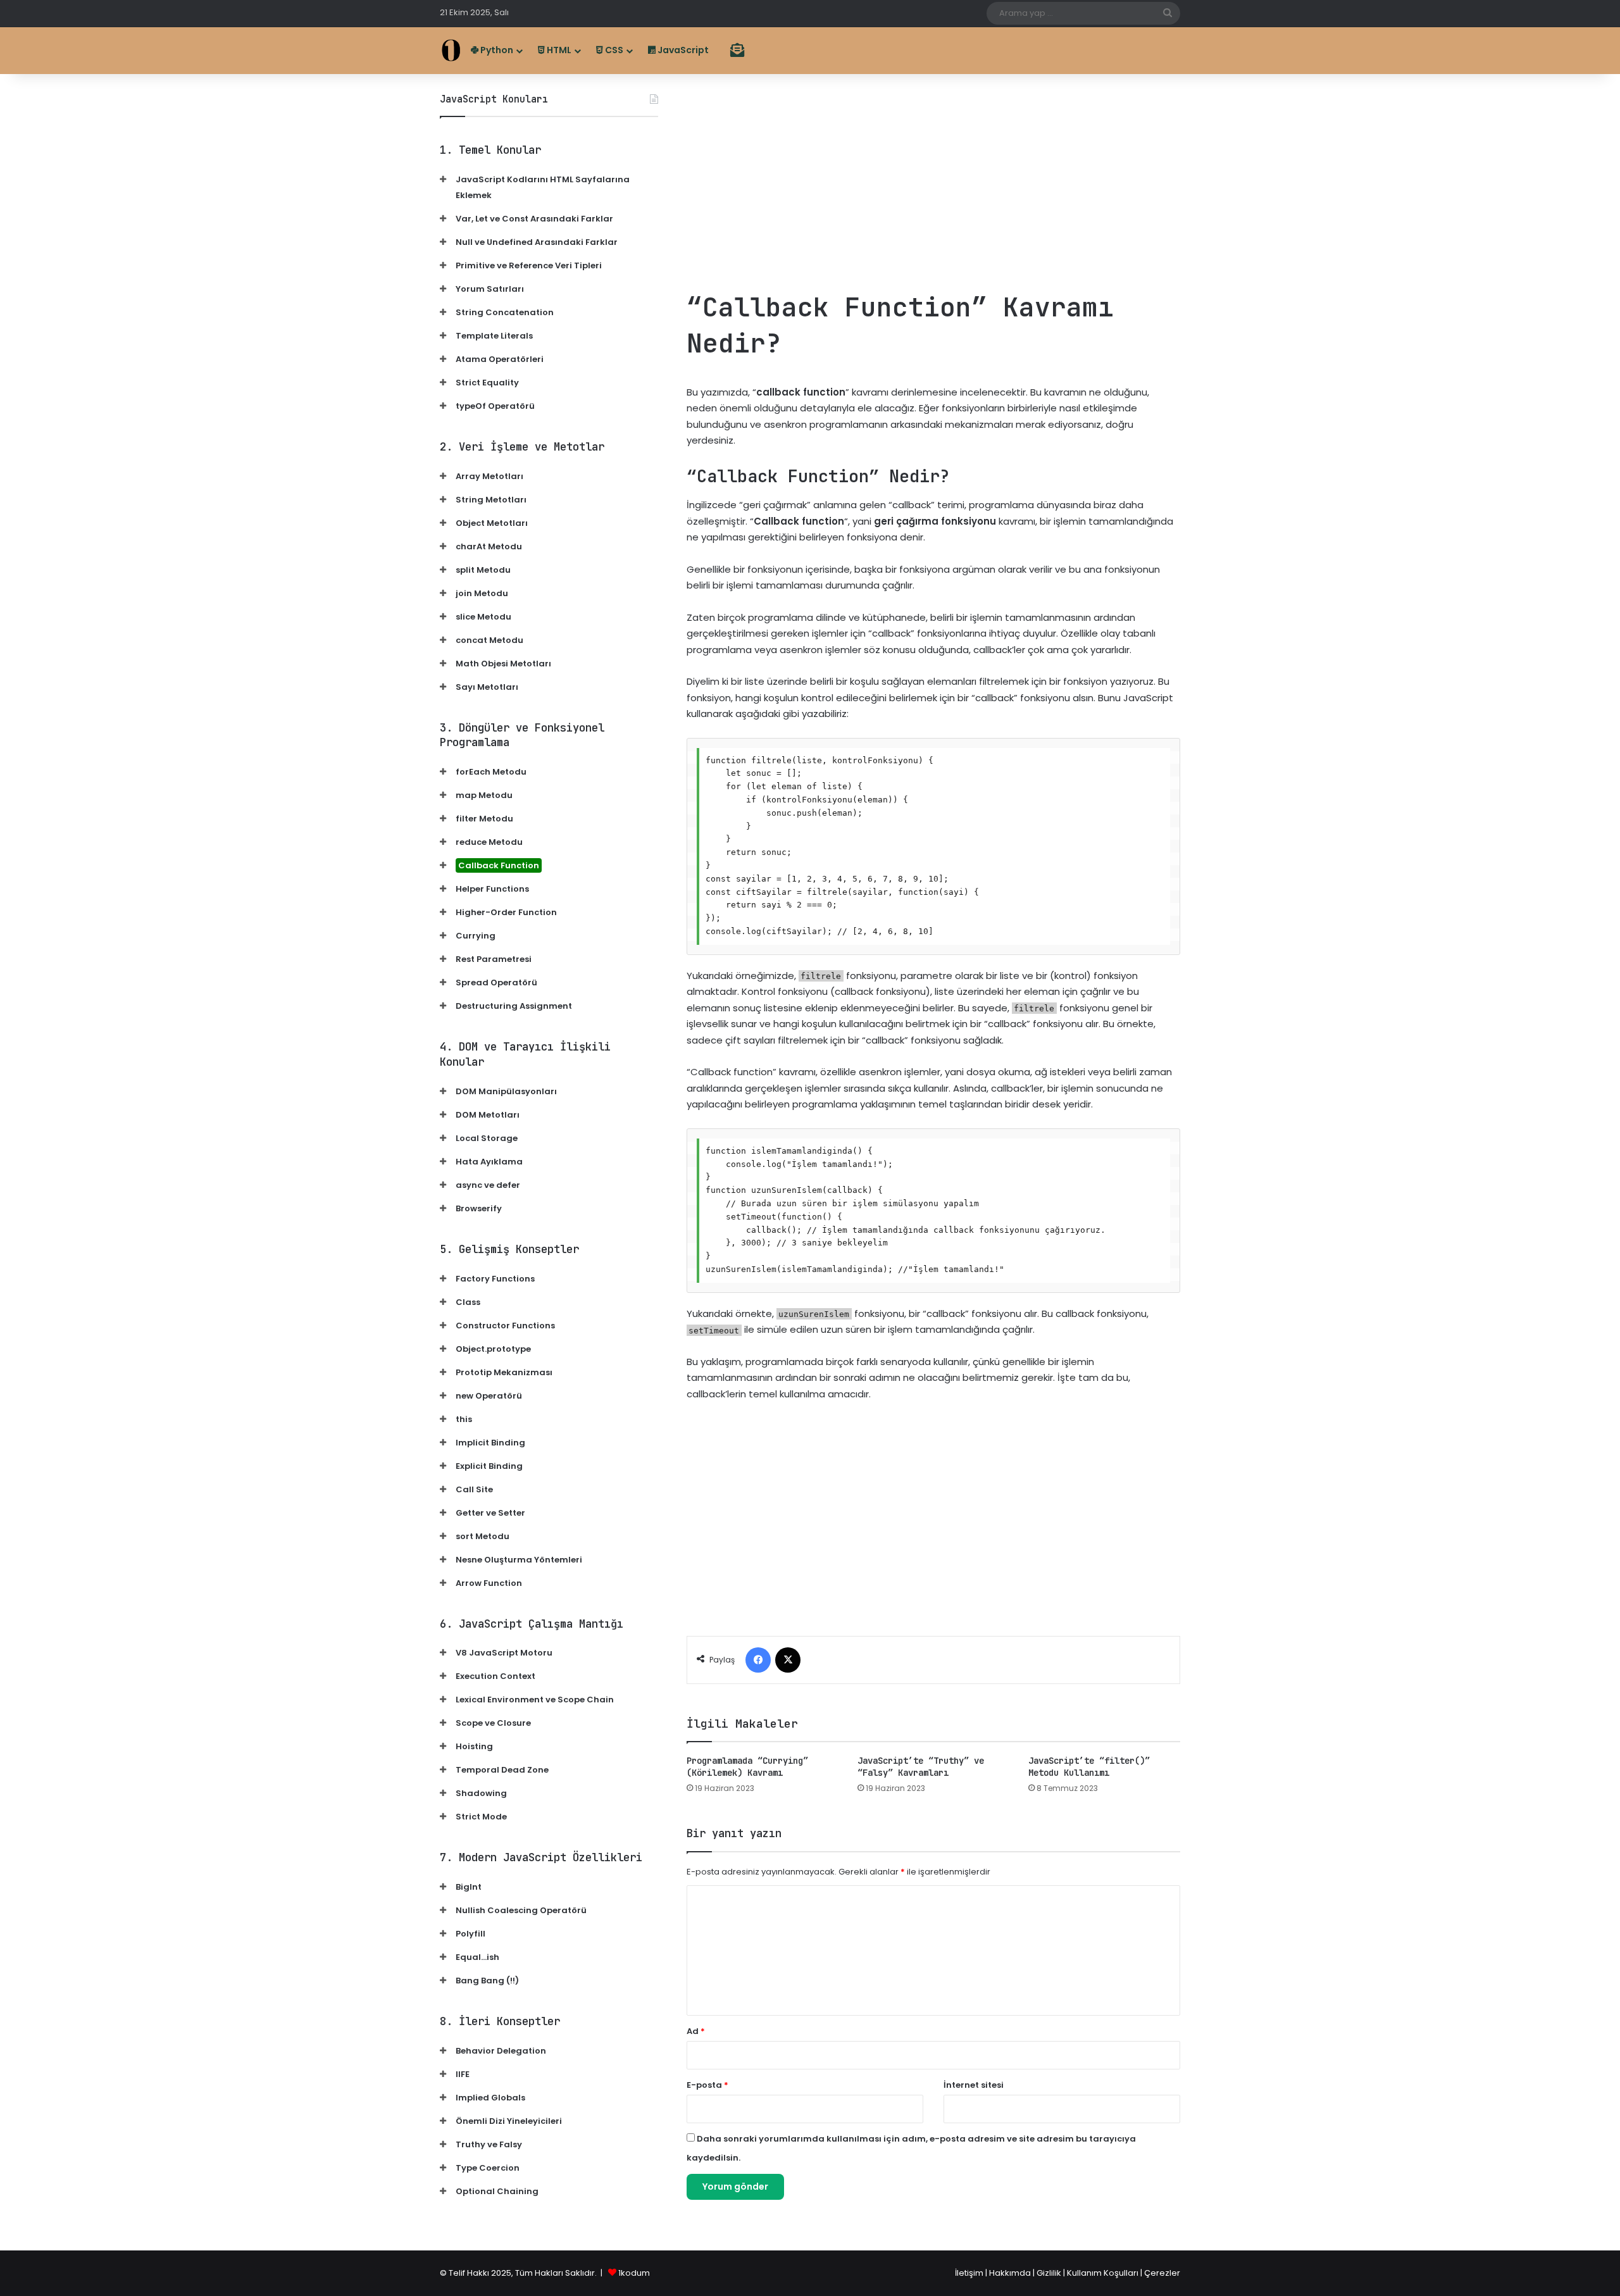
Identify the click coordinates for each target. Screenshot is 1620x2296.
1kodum (634, 2273)
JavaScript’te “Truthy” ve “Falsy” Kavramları (921, 1767)
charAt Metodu (489, 546)
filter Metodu (484, 819)
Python (496, 50)
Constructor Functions (505, 1326)
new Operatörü (489, 1396)
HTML (558, 50)
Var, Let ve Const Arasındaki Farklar (534, 219)
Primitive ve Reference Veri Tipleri (529, 265)
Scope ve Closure (493, 1723)
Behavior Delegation (501, 2051)
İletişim (969, 2273)
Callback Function (499, 865)
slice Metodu (483, 617)
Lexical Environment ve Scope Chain (535, 1700)
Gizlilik (1050, 2273)
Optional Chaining (497, 2191)
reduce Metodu (489, 842)
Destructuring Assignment (514, 1006)
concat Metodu (489, 640)
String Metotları (491, 500)
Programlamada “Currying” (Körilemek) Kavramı (747, 1767)
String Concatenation (505, 312)
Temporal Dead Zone (502, 1770)
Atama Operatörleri (500, 359)
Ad (696, 2031)
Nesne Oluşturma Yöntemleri (519, 1560)
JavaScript (682, 50)
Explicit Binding (489, 1466)
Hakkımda (1011, 2273)
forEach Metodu (491, 772)
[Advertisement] (933, 182)
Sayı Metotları (487, 687)
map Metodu (484, 795)
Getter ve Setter (490, 1513)
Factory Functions (495, 1279)
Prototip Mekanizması (504, 1372)
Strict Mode (481, 1817)
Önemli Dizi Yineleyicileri (509, 2121)
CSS (613, 50)
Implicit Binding (490, 1443)
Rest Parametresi (494, 959)
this (464, 1419)
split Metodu (483, 570)
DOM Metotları (488, 1115)
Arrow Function (489, 1583)
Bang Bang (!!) (487, 1981)
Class (468, 1302)
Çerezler (1162, 2273)
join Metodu (482, 593)
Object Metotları (492, 523)
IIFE (463, 2074)
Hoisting (474, 1746)
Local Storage (487, 1138)
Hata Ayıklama (489, 1162)
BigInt (469, 1887)
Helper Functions (492, 889)
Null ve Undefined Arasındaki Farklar (537, 242)
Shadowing (481, 1793)
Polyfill (470, 1934)
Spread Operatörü (496, 983)
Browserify (479, 1208)
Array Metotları (489, 476)
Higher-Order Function (506, 912)
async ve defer (488, 1185)
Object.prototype (493, 1349)
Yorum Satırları (490, 289)
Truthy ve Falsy (489, 2144)
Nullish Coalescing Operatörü (521, 1910)
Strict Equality (487, 383)
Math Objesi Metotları (503, 664)
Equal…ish (477, 1957)
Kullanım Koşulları (1103, 2273)
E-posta (707, 2085)
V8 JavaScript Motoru (504, 1653)
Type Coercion (488, 2168)
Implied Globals (490, 2098)
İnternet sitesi (974, 2085)
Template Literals (494, 336)
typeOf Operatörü (495, 406)
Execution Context (495, 1676)
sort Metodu (483, 1536)
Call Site (474, 1489)
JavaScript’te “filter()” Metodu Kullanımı (1089, 1767)
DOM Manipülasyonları (506, 1091)
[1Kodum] (451, 50)
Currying (476, 936)
